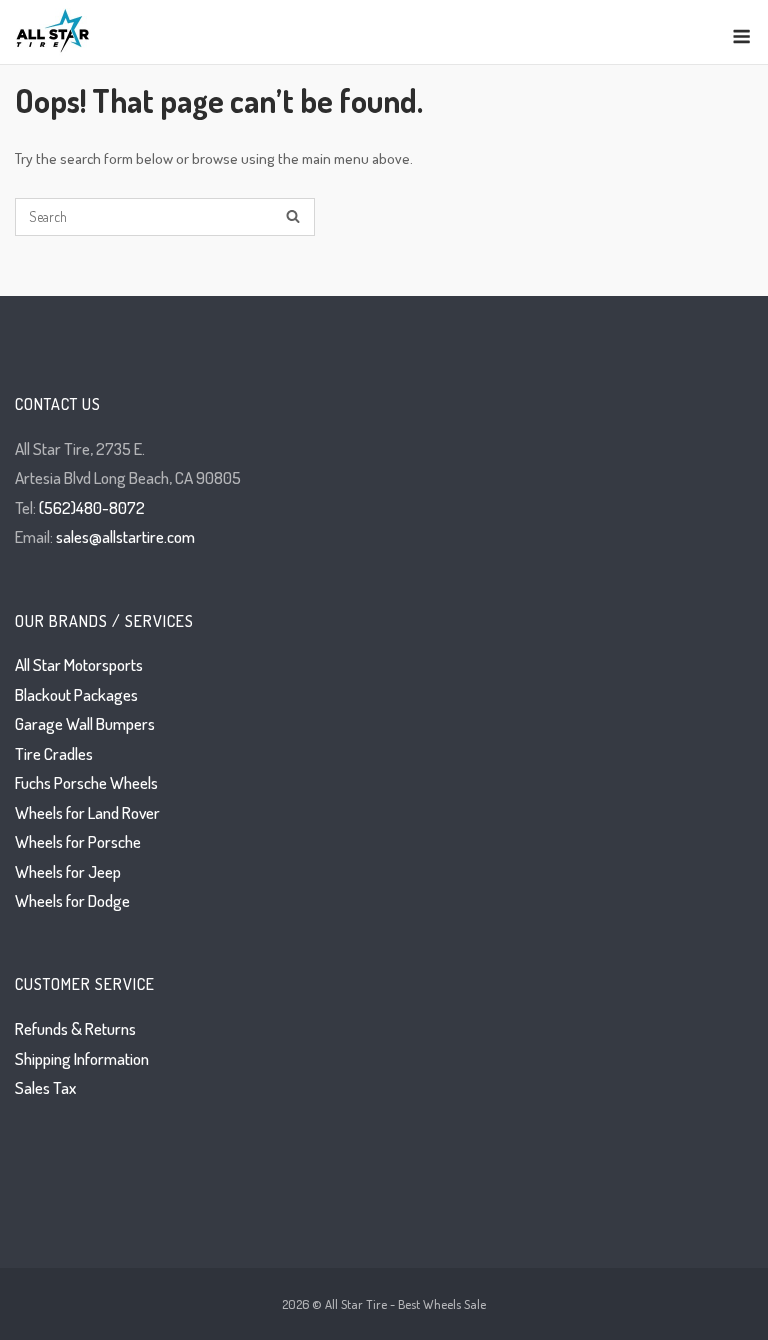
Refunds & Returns (75, 1028)
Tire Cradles (54, 753)
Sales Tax (45, 1087)
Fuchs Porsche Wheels (86, 782)
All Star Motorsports (79, 664)
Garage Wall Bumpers (85, 723)
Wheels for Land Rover (87, 812)
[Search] (293, 217)
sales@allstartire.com (125, 536)
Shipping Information (82, 1058)
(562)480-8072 (92, 507)
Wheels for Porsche (78, 841)
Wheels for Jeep (68, 871)
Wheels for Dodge (72, 900)
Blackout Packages (76, 694)
